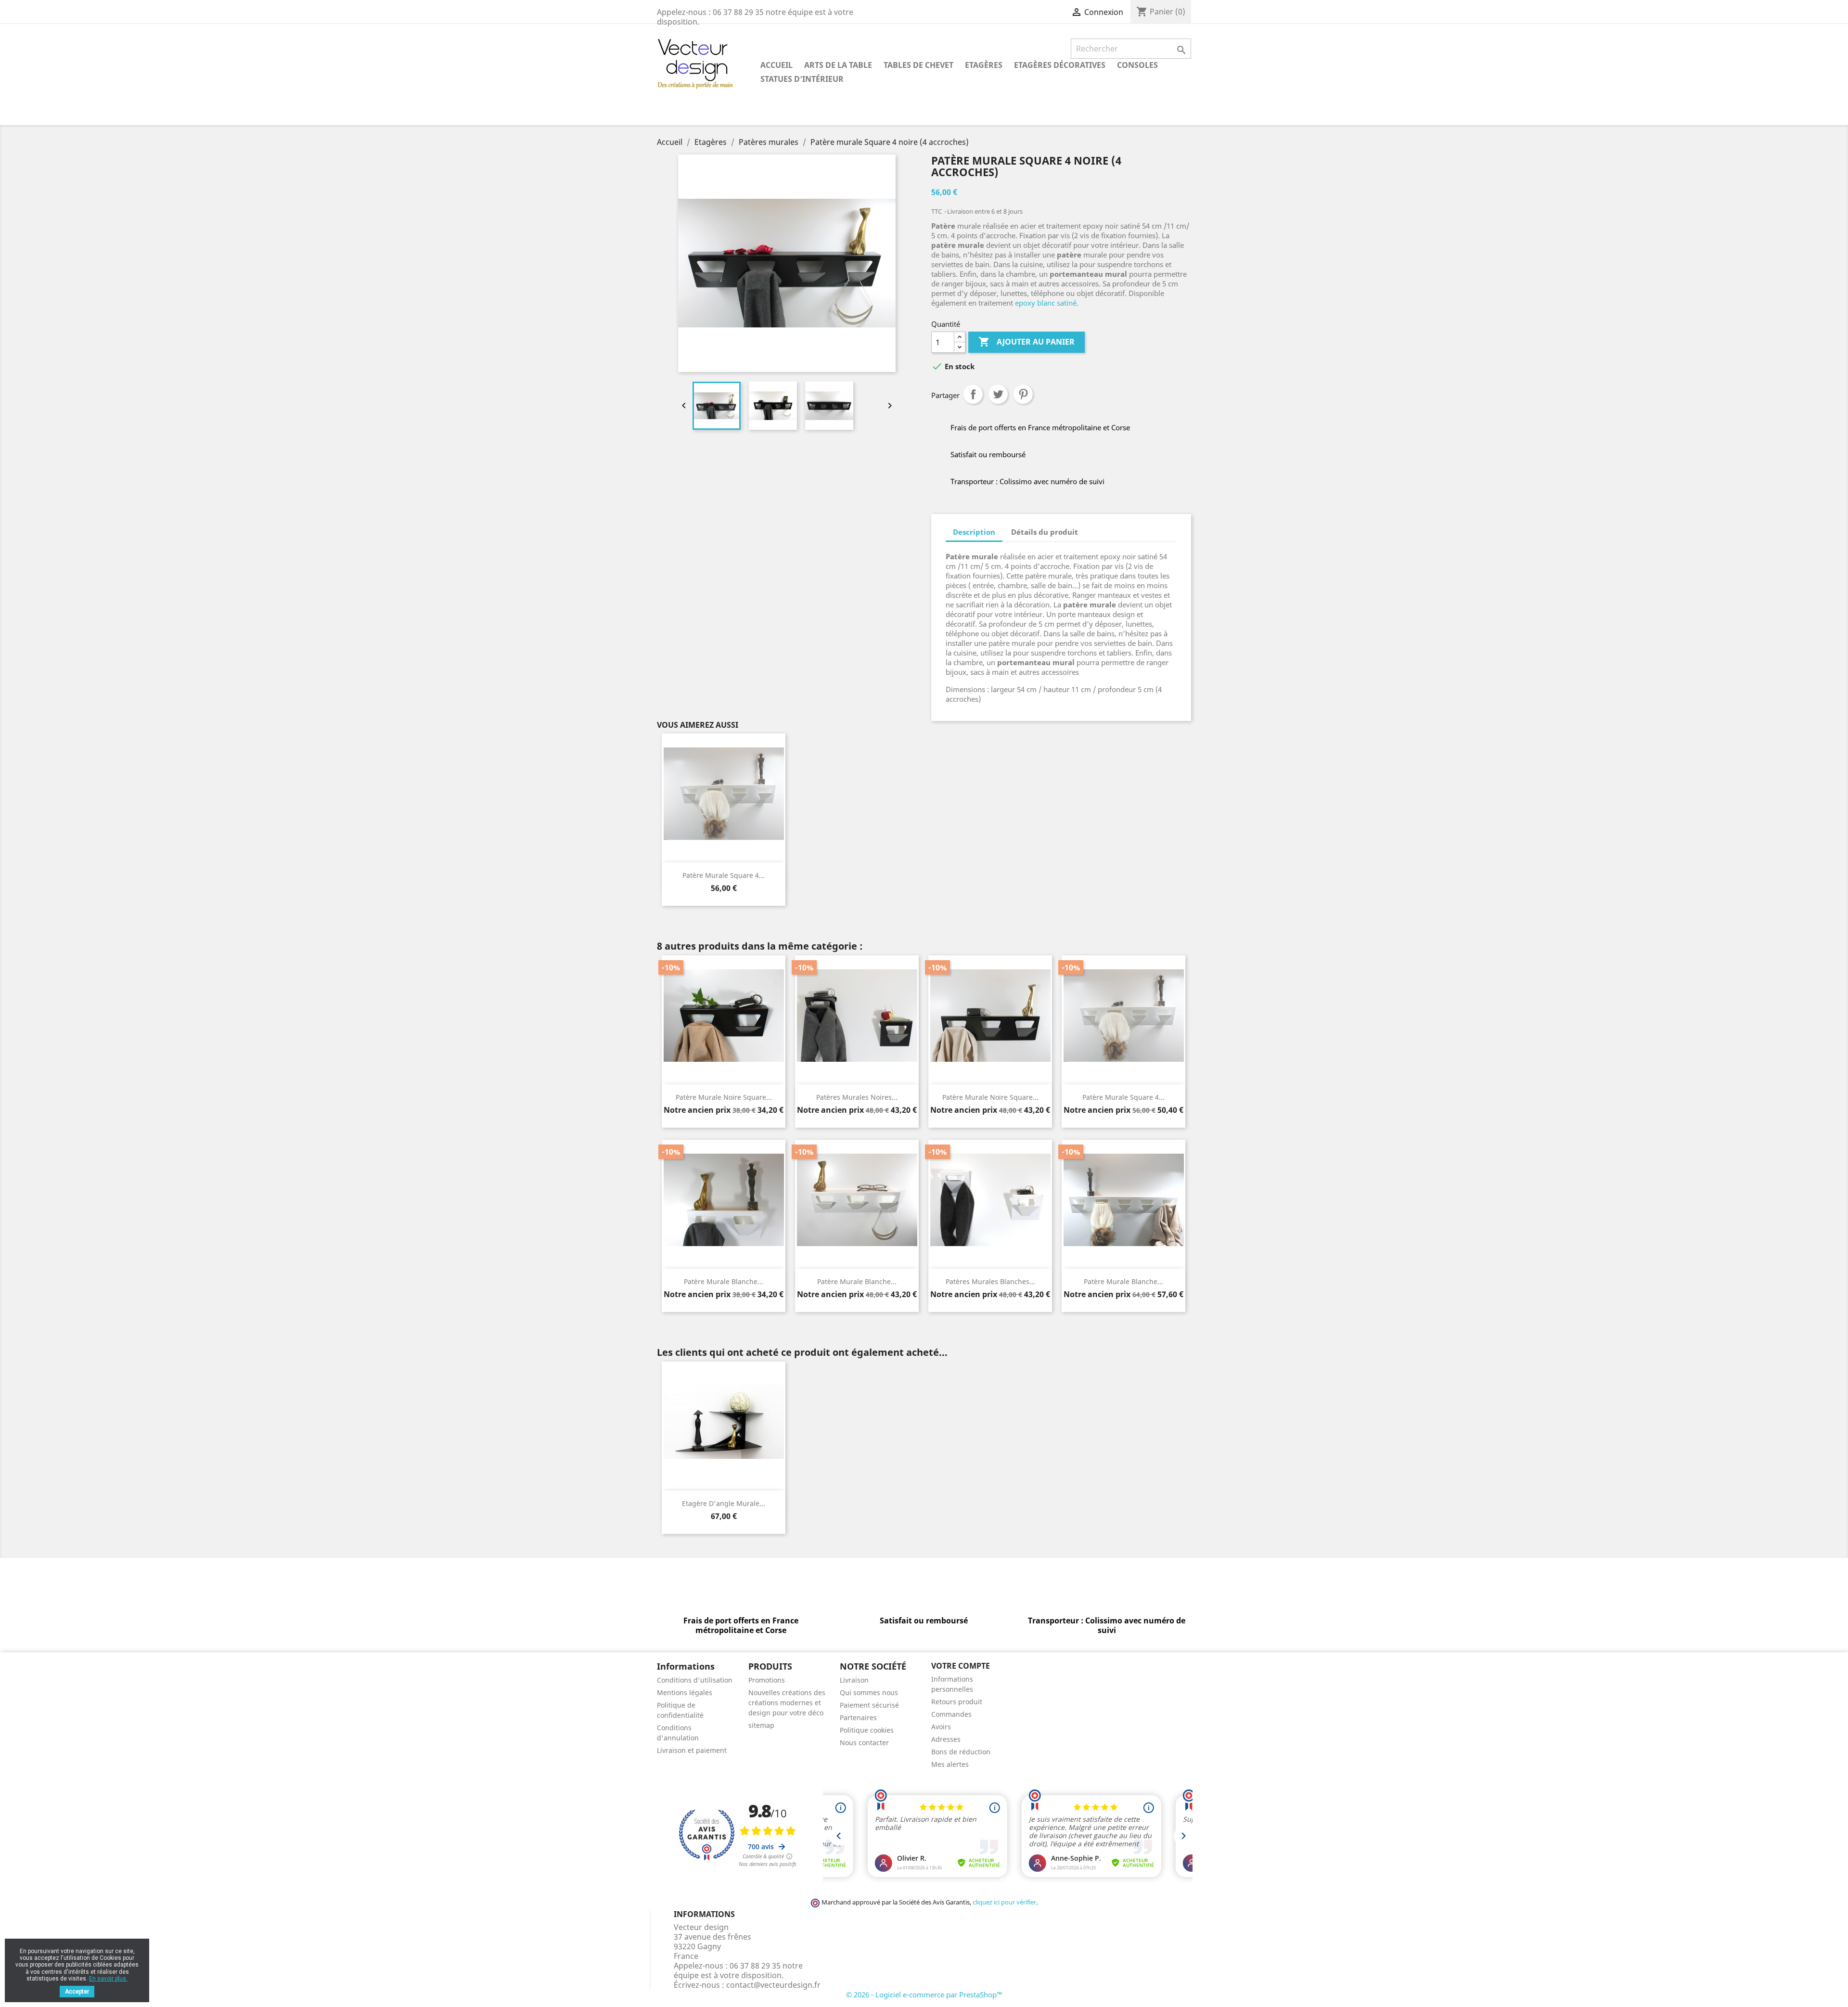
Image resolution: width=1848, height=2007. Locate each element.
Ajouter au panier (1027, 342)
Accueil (776, 65)
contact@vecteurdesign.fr (773, 1985)
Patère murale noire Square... (724, 1097)
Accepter (77, 1992)
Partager (973, 394)
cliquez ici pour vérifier (1004, 1902)
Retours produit (957, 1702)
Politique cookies (867, 1730)
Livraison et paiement (692, 1750)
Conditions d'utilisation (695, 1680)
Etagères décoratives (1060, 65)
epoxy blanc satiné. (1047, 303)
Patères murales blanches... (990, 1281)
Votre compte (961, 1666)
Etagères (984, 65)
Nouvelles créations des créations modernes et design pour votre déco (787, 1703)
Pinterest (1023, 394)
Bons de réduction (961, 1752)
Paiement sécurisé (869, 1705)
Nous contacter (864, 1743)
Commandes (951, 1714)
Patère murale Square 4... (724, 875)
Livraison (854, 1680)
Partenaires (858, 1718)
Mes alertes (950, 1764)
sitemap (761, 1725)
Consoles (1137, 65)
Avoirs (941, 1727)
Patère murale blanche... (724, 1281)
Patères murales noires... (857, 1097)
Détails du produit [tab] (1045, 532)
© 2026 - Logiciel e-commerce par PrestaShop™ (924, 1994)
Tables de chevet (918, 65)
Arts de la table (838, 65)
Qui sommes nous (869, 1692)
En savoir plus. (108, 1979)
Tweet (998, 394)
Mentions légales (685, 1692)
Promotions (767, 1680)
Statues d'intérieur (802, 79)
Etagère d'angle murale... (724, 1503)
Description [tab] (974, 532)
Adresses (946, 1739)
